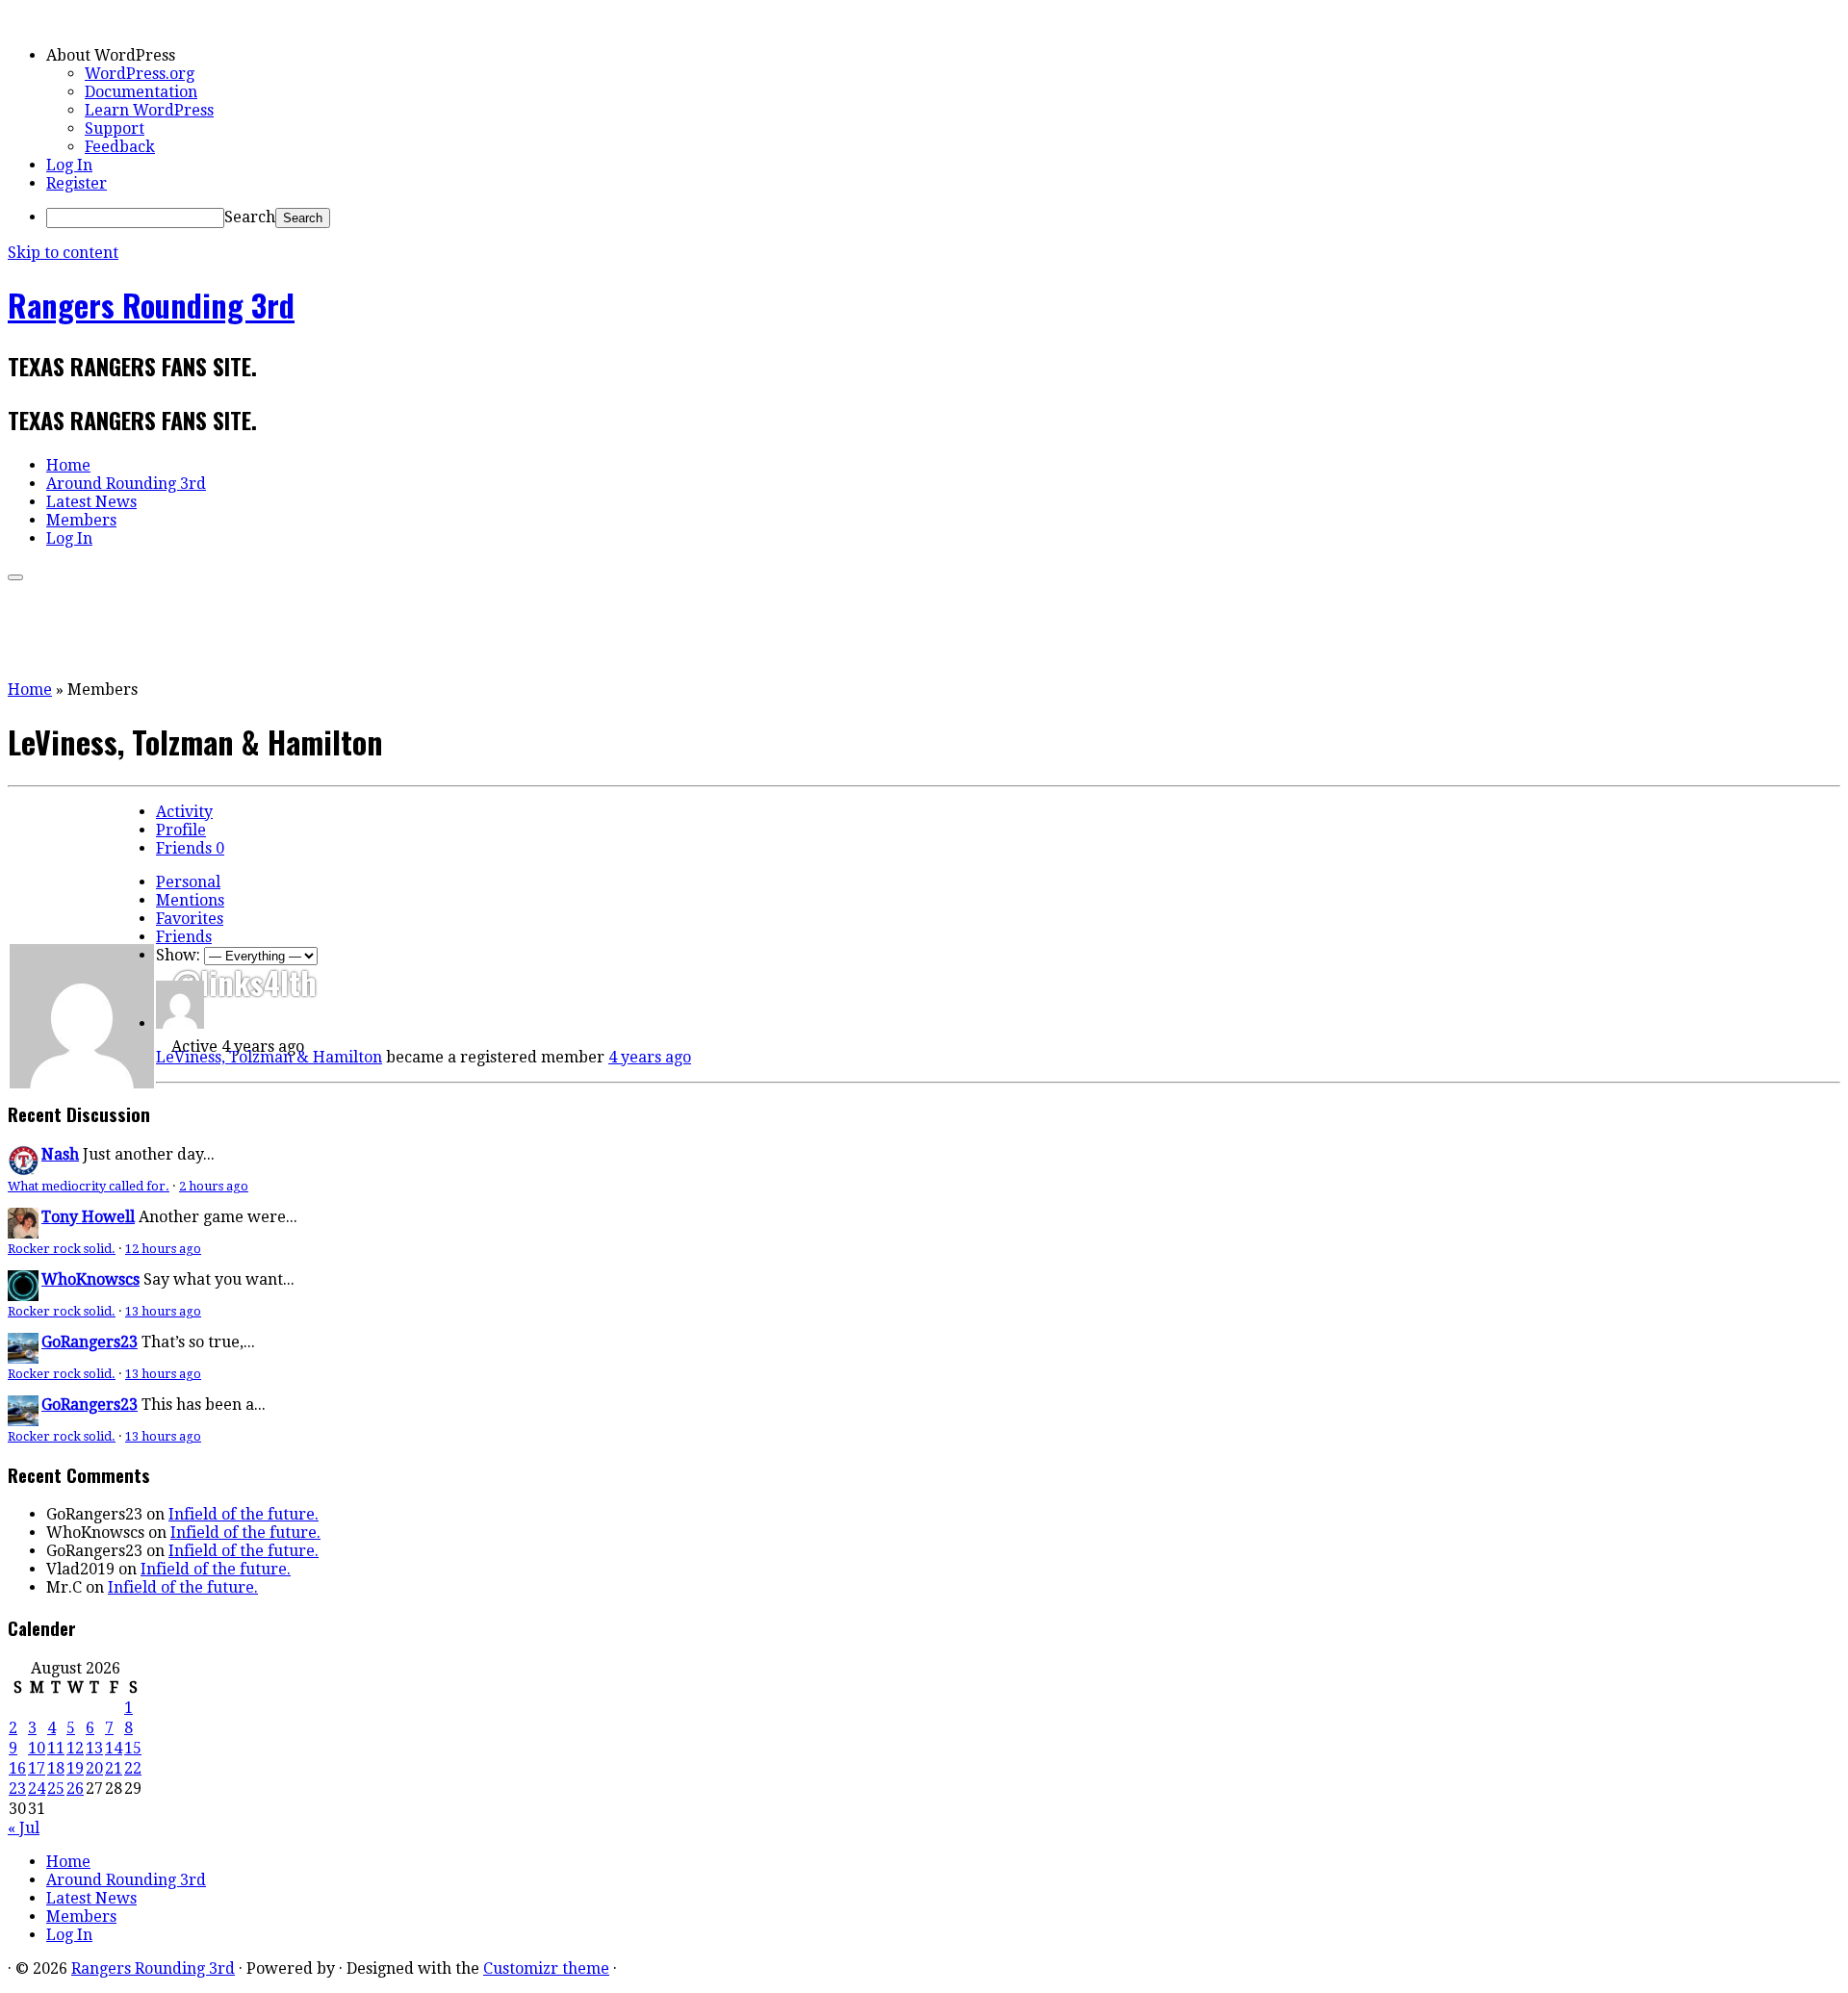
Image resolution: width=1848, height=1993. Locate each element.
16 (17, 1768)
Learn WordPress (149, 110)
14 (114, 1748)
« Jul (24, 1828)
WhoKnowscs (90, 1279)
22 (133, 1768)
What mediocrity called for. (89, 1186)
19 (75, 1768)
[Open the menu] (15, 577)
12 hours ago (163, 1249)
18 (56, 1768)
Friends (190, 848)
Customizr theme (546, 1968)
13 (94, 1748)
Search (250, 217)
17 (37, 1768)
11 (56, 1748)
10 (37, 1748)
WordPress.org (140, 74)
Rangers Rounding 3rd (151, 305)
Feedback (120, 147)
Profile (181, 830)
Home (68, 465)
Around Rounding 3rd (126, 484)
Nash (60, 1154)
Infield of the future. (244, 1514)
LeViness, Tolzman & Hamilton (269, 1057)
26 (75, 1789)
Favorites (190, 919)
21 (114, 1768)
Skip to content (63, 253)
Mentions (190, 900)
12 (75, 1748)
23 (17, 1789)
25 (56, 1789)
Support (115, 128)
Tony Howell (88, 1217)
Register (77, 183)
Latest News (91, 502)
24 (37, 1789)
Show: (178, 955)
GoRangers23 (90, 1342)
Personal (188, 882)
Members (81, 520)
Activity (184, 812)
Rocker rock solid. (62, 1249)
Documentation (141, 92)
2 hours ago (214, 1186)
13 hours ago (163, 1311)
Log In (69, 165)
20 (94, 1768)
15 (133, 1748)
